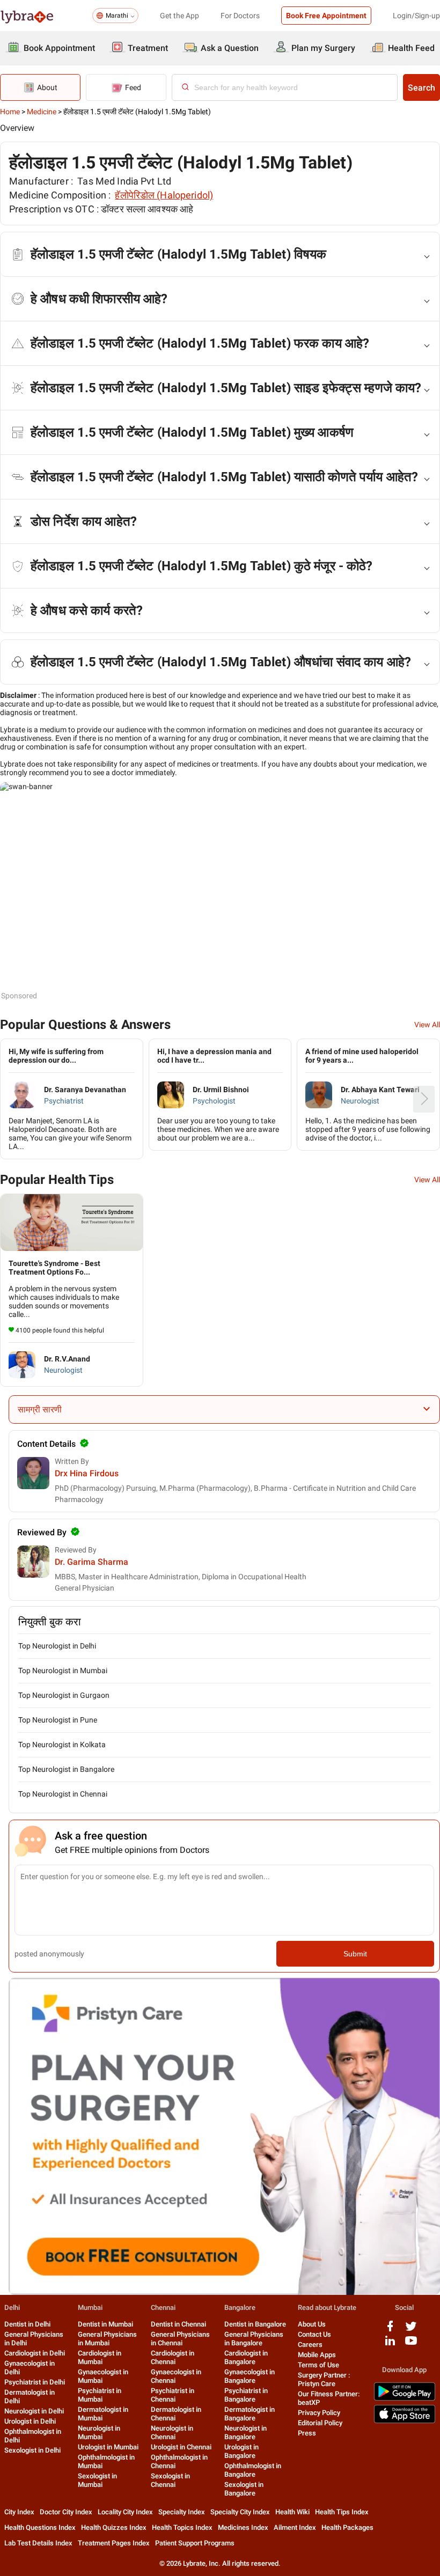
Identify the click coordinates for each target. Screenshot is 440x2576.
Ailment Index (295, 2527)
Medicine (42, 112)
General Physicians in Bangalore (254, 2339)
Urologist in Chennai (181, 2447)
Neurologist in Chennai (172, 2433)
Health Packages (347, 2527)
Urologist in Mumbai (108, 2447)
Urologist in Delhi (30, 2421)
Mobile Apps (317, 2355)
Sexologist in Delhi (32, 2450)
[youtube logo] (411, 2345)
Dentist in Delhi (27, 2324)
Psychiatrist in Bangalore (246, 2395)
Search (421, 88)
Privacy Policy (319, 2413)
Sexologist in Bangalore (244, 2489)
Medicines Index (243, 2527)
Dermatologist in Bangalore (250, 2414)
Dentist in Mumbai (105, 2324)
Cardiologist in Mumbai (100, 2357)
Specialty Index (182, 2512)
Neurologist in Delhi (34, 2411)
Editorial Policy (320, 2423)
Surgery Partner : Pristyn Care (324, 2379)
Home (10, 112)
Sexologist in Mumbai (97, 2480)
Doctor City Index (66, 2512)
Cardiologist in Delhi (35, 2353)
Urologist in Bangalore (241, 2451)
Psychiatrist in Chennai (173, 2395)
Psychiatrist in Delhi (35, 2382)
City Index (19, 2512)
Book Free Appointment (326, 16)
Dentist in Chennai (178, 2324)
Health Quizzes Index (114, 2527)
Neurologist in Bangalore (245, 2433)
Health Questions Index (40, 2527)
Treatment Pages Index (114, 2543)
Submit (355, 1954)
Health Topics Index (182, 2527)
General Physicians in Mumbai (107, 2339)
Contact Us (314, 2334)
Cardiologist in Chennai (173, 2357)
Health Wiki (292, 2512)
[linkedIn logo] (390, 2345)
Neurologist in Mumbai (99, 2433)
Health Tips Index (342, 2512)
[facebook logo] (390, 2330)
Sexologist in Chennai (170, 2480)
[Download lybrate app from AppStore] (405, 2421)
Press (307, 2433)
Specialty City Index (240, 2512)
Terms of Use (318, 2365)
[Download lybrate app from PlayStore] (405, 2399)
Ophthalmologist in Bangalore (253, 2470)
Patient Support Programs (195, 2543)
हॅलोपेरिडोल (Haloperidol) (164, 195)
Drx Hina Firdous (87, 1473)
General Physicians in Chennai (180, 2339)
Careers (310, 2345)
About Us (312, 2324)
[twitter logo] (411, 2330)
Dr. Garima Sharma (91, 1562)
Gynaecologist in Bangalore (250, 2376)
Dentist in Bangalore (255, 2324)
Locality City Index (125, 2512)
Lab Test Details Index (38, 2543)
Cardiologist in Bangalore (246, 2357)
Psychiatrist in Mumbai (100, 2395)
